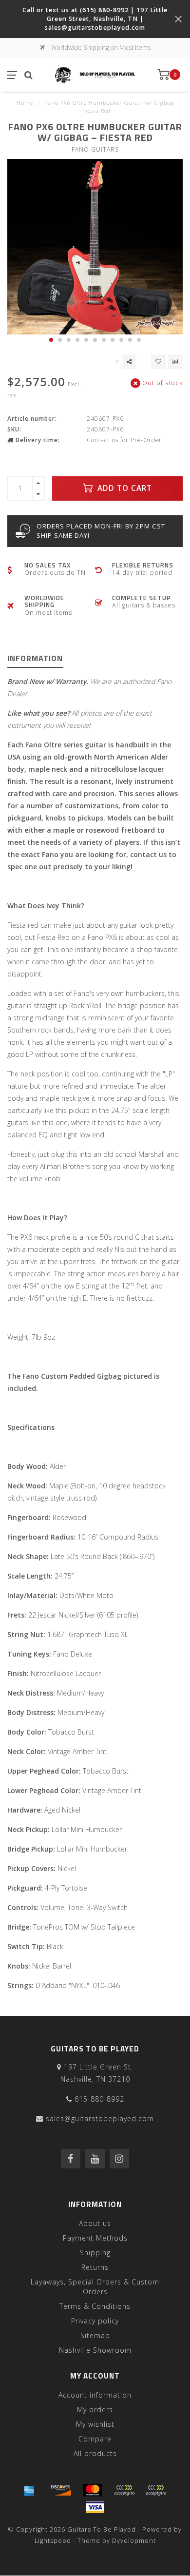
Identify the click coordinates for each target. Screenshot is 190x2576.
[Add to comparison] (175, 362)
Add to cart (123, 488)
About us (95, 2223)
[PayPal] (124, 2490)
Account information (95, 2395)
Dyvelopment (134, 2541)
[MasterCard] (93, 2490)
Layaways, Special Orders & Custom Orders (95, 2287)
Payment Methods (95, 2238)
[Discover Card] (61, 2490)
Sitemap (95, 2335)
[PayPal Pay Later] (156, 2490)
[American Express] (29, 2490)
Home (25, 103)
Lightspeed (53, 2541)
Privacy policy (95, 2321)
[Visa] (95, 2507)
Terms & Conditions (95, 2306)
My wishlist (95, 2424)
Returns (95, 2267)
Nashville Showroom (95, 2350)
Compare (95, 2439)
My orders (95, 2410)
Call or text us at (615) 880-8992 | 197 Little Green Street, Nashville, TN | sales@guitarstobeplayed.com (95, 19)
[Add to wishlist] (158, 362)
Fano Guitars (95, 149)
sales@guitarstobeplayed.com (100, 2118)
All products (95, 2453)
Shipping (95, 2253)
